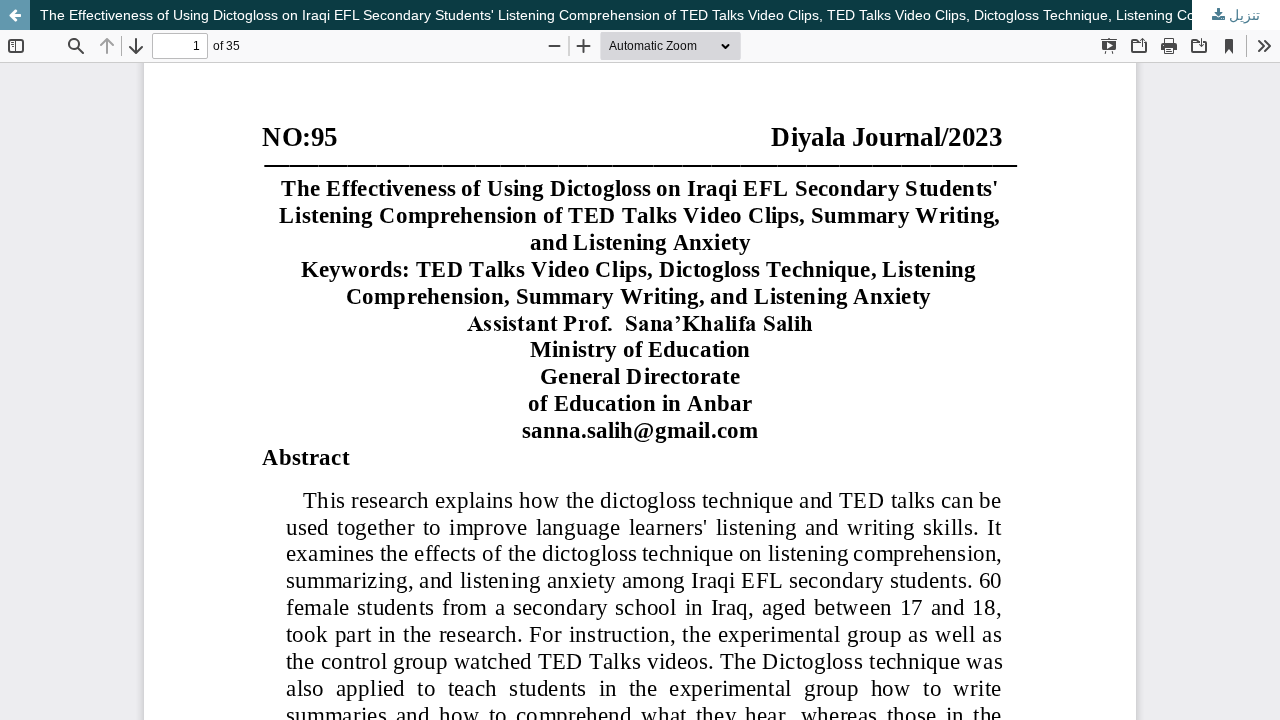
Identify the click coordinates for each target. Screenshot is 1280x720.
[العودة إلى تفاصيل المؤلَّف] (15, 15)
